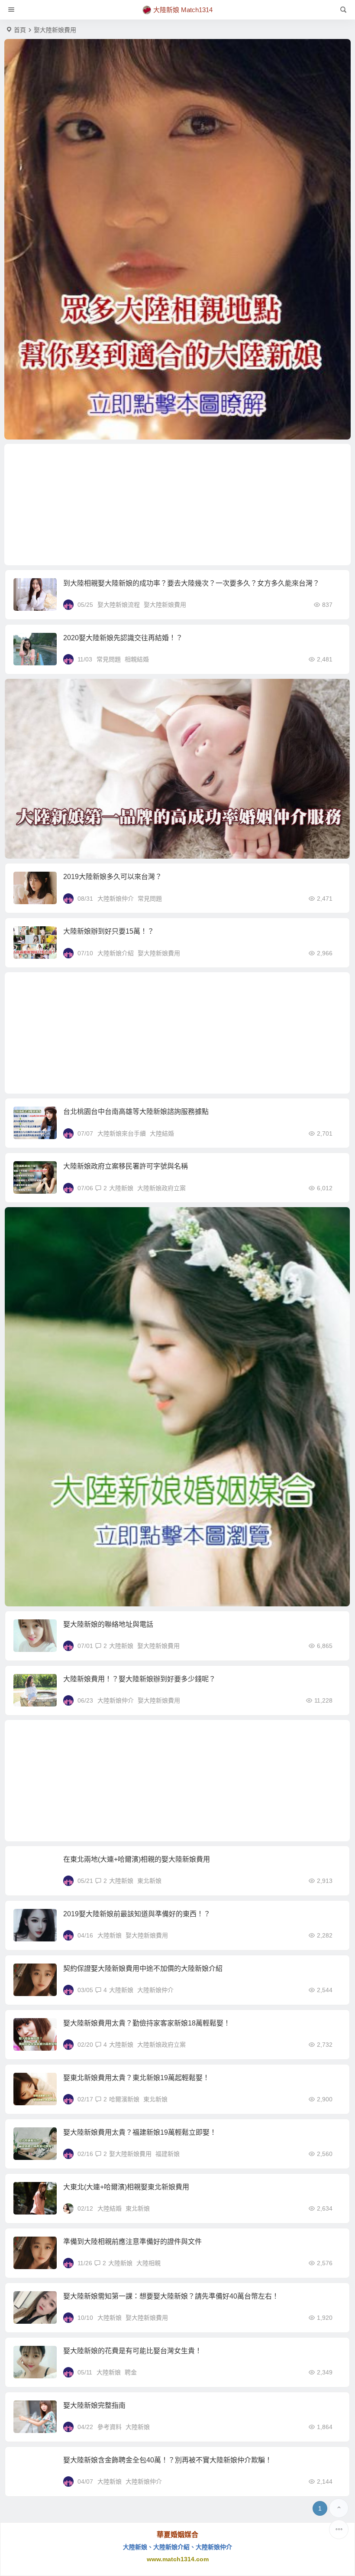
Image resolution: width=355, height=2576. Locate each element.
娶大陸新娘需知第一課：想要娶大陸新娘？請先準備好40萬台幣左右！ (171, 2296)
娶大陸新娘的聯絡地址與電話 (108, 1624)
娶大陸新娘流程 (119, 605)
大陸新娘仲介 (116, 899)
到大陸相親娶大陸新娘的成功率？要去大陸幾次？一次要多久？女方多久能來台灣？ (191, 583)
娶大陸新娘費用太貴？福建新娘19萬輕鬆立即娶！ (140, 2132)
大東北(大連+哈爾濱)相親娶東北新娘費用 (126, 2187)
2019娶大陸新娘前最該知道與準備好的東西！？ (137, 1914)
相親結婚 (137, 659)
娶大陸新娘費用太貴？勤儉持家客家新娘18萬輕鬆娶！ (147, 2023)
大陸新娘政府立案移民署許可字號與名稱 (126, 1166)
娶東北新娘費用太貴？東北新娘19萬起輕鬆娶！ (136, 2078)
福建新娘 (168, 2154)
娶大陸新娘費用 (165, 605)
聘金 (131, 2372)
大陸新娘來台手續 (122, 1133)
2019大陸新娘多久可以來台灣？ (113, 877)
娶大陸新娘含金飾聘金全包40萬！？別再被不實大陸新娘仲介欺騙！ (168, 2460)
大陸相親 (148, 2263)
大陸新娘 (121, 1188)
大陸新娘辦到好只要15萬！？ (109, 931)
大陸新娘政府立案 (161, 1188)
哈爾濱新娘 (124, 2099)
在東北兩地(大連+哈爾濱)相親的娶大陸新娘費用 (137, 1859)
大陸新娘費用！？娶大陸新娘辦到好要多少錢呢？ (139, 1679)
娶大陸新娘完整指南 (94, 2405)
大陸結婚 (162, 1133)
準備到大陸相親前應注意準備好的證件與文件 (132, 2242)
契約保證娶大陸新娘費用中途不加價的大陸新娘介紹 (143, 1969)
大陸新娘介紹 (116, 953)
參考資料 (110, 2427)
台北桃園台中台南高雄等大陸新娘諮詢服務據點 (136, 1112)
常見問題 (109, 659)
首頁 (20, 30)
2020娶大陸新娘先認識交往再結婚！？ (123, 638)
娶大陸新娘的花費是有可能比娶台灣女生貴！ (132, 2351)
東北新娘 (149, 1881)
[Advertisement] (177, 505)
